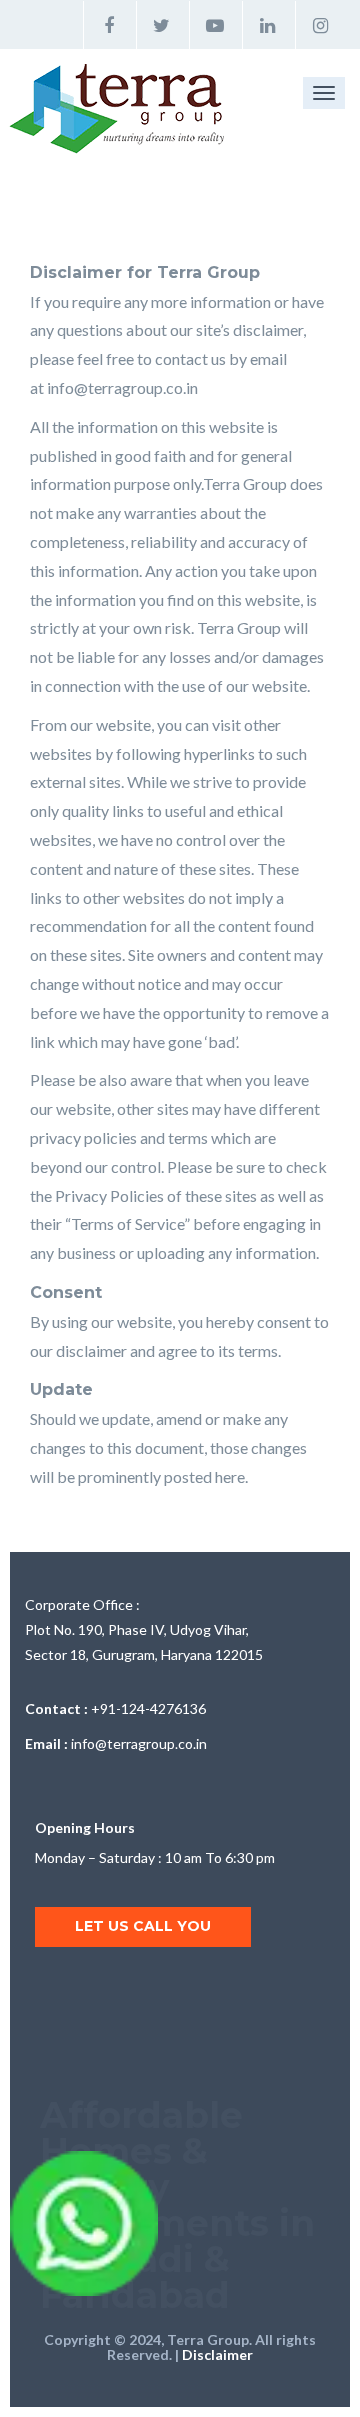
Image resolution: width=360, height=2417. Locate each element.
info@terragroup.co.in (122, 387)
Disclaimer (217, 2354)
